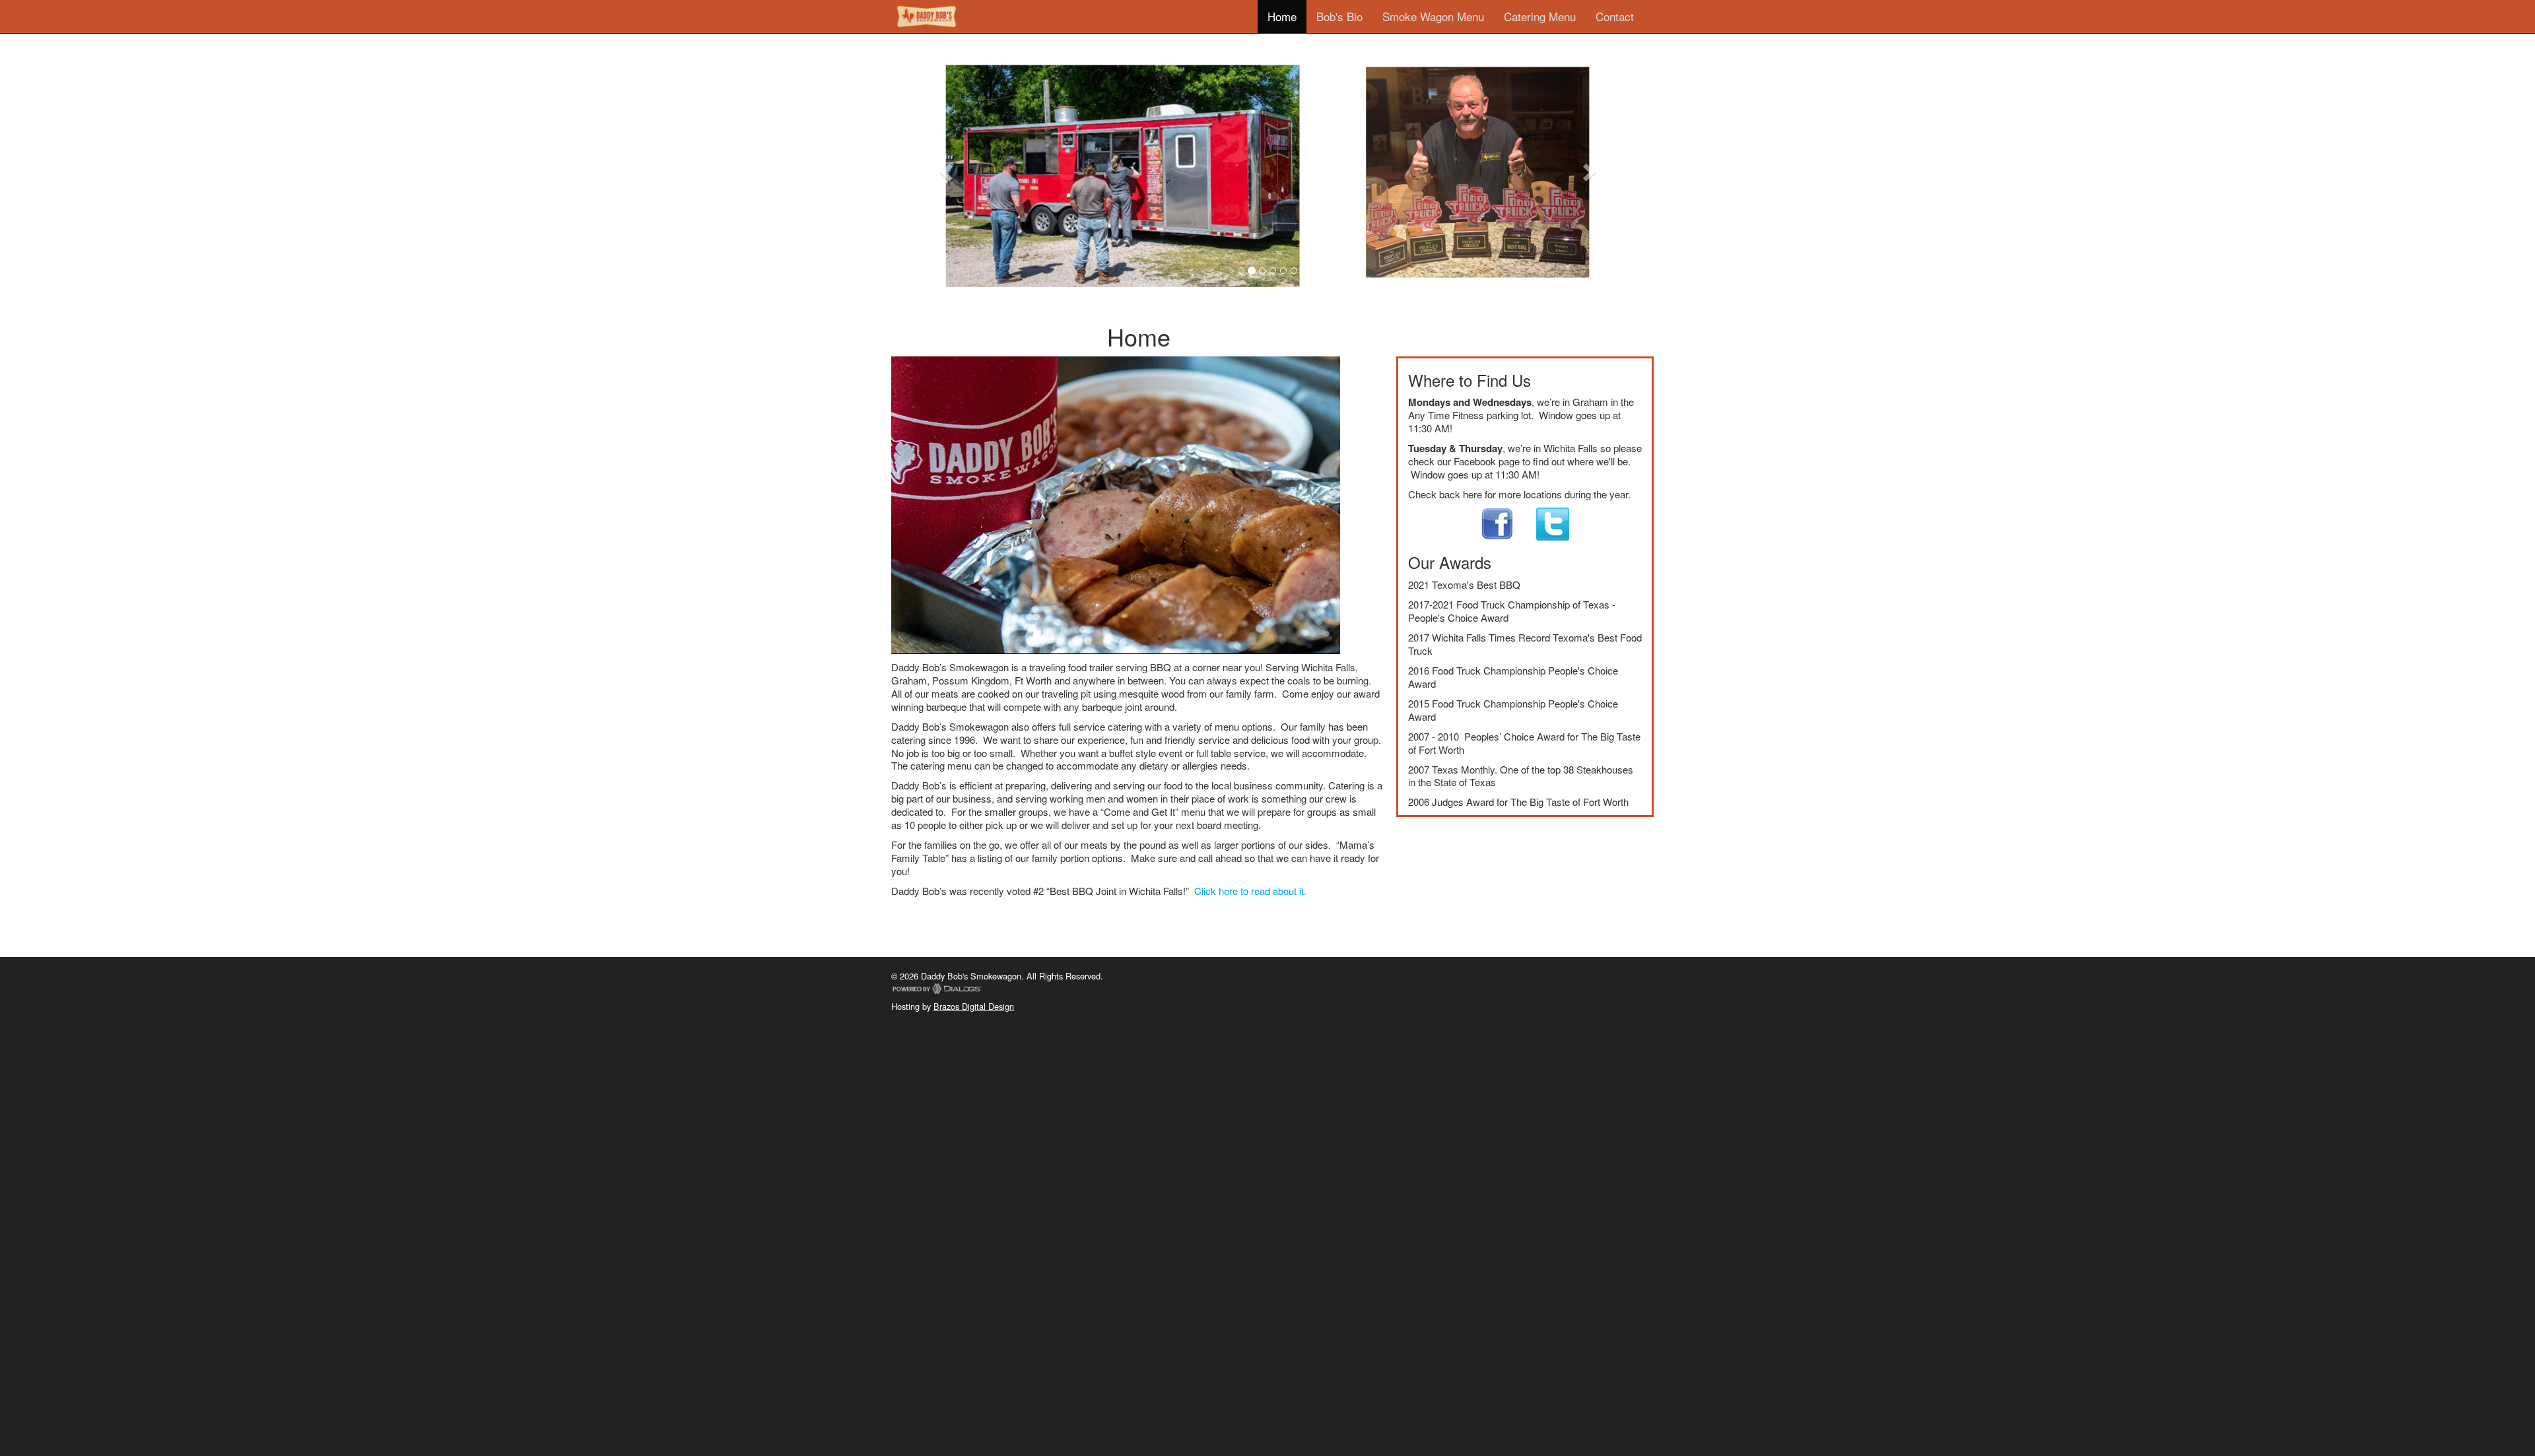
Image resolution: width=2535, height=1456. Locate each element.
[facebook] (1497, 522)
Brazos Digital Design (974, 1006)
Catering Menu (1540, 16)
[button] (948, 172)
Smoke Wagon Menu (1433, 16)
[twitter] (1543, 522)
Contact (1615, 16)
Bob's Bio (1339, 16)
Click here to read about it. (1250, 891)
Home (1282, 16)
